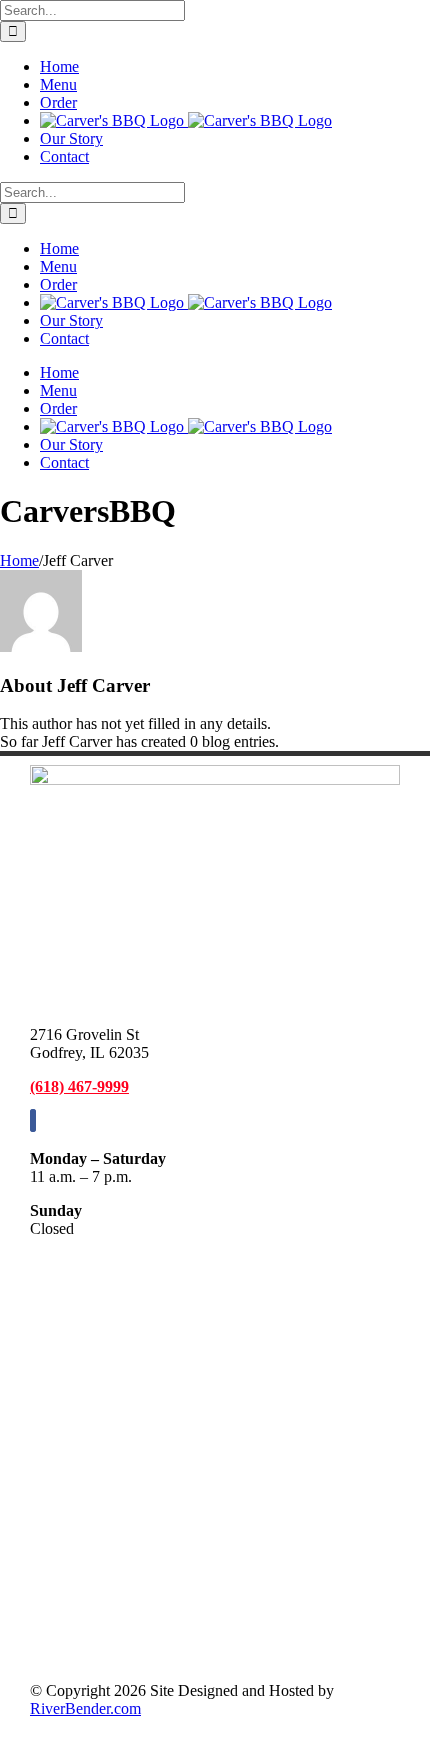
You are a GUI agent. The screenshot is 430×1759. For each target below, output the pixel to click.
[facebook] (33, 1120)
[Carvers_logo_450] (215, 779)
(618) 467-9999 (79, 1086)
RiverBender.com (85, 1708)
